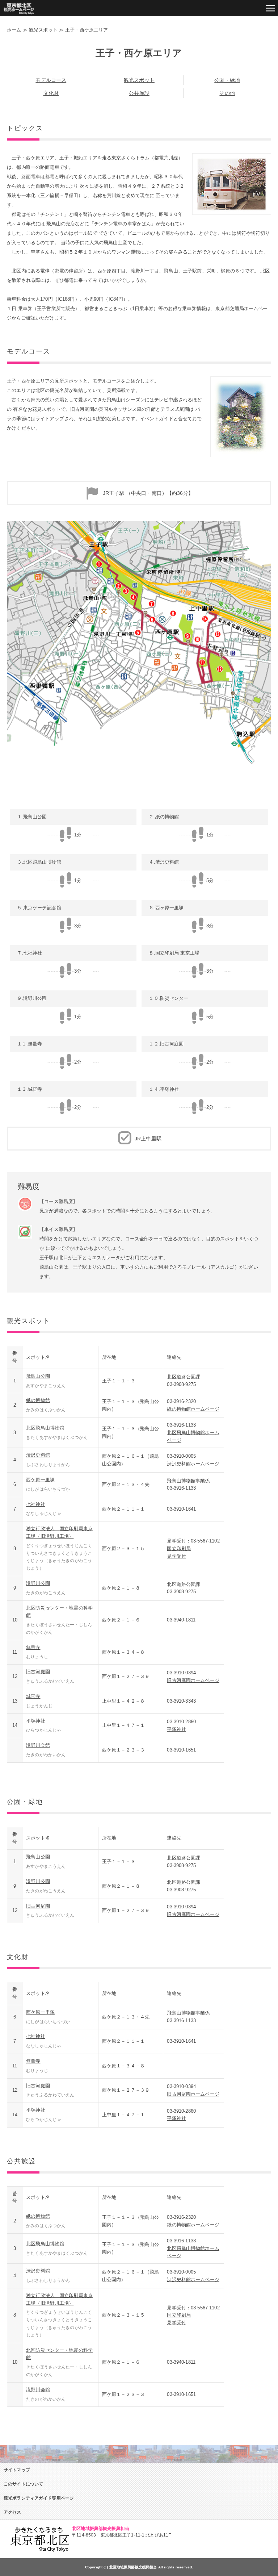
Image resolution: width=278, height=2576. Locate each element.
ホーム (14, 30)
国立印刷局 (179, 1548)
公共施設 (139, 93)
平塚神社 (36, 1721)
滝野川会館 (38, 1745)
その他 (227, 93)
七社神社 (36, 1504)
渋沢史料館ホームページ (193, 1464)
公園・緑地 (227, 80)
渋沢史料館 (38, 1455)
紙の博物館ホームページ (193, 1409)
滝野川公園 (38, 1583)
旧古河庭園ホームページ (193, 1680)
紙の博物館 (38, 1400)
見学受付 (176, 1556)
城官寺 (33, 1696)
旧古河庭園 (38, 1672)
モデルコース (51, 80)
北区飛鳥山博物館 (45, 1428)
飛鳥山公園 (38, 1376)
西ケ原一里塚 (40, 1480)
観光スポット (43, 30)
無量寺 (33, 1647)
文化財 (51, 93)
